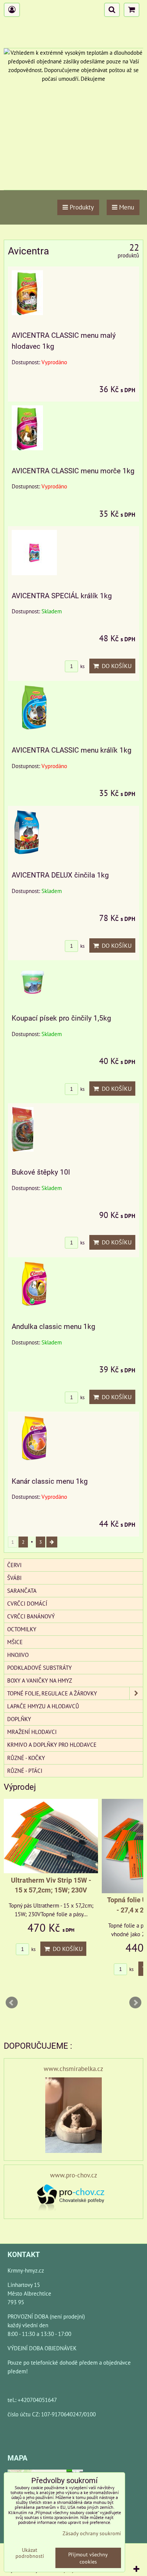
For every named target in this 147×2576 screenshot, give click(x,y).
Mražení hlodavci (32, 1732)
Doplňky (19, 1719)
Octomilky (22, 1629)
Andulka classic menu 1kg (54, 1326)
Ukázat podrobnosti (30, 2553)
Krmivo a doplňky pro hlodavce (52, 1745)
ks (82, 666)
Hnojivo (18, 1655)
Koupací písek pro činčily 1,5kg (61, 1018)
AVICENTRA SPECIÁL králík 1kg (62, 596)
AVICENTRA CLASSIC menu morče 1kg (73, 471)
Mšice (15, 1642)
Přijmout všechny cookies (88, 2558)
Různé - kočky (26, 1758)
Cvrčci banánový (31, 1616)
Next (135, 2003)
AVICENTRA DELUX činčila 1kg (60, 875)
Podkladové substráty (39, 1668)
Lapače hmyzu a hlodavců (43, 1706)
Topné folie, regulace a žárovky (52, 1693)
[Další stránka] (52, 1542)
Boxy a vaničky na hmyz (40, 1680)
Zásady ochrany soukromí (92, 2533)
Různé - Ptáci (25, 1771)
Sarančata (22, 1591)
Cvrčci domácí (27, 1603)
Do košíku (115, 666)
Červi (14, 1565)
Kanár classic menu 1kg (50, 1481)
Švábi (14, 1578)
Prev (12, 2003)
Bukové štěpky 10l (41, 1172)
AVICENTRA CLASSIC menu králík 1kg (72, 750)
